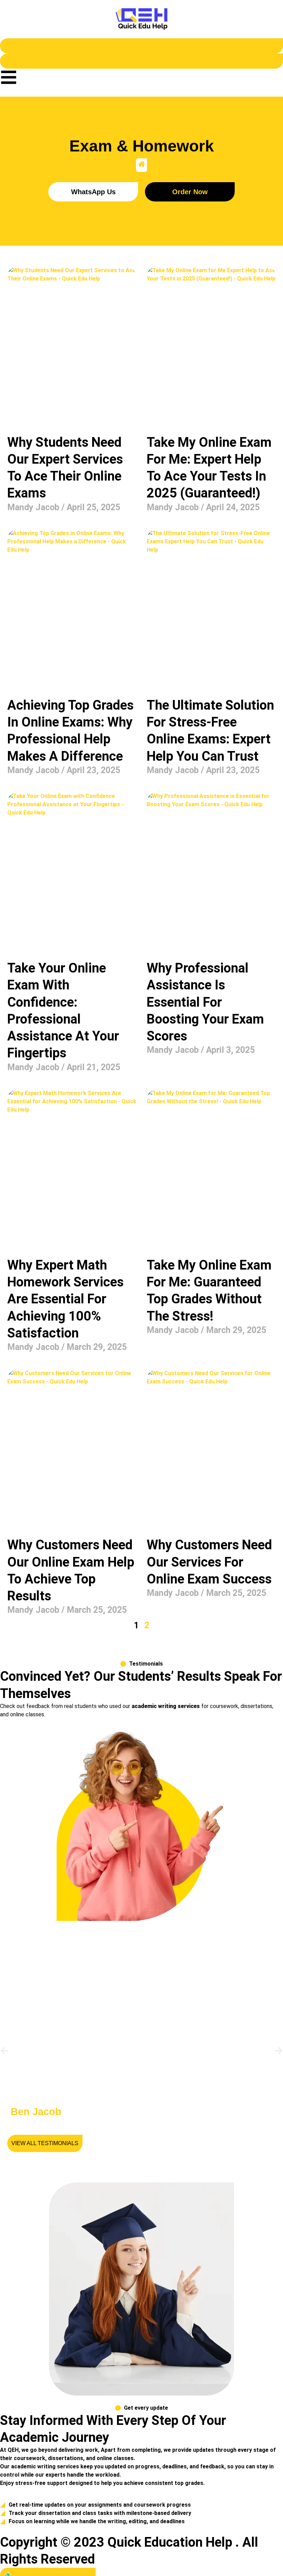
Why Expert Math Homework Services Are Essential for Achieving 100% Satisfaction (65, 1299)
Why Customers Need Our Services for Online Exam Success (209, 1562)
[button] (4, 2051)
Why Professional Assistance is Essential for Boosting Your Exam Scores (205, 1002)
